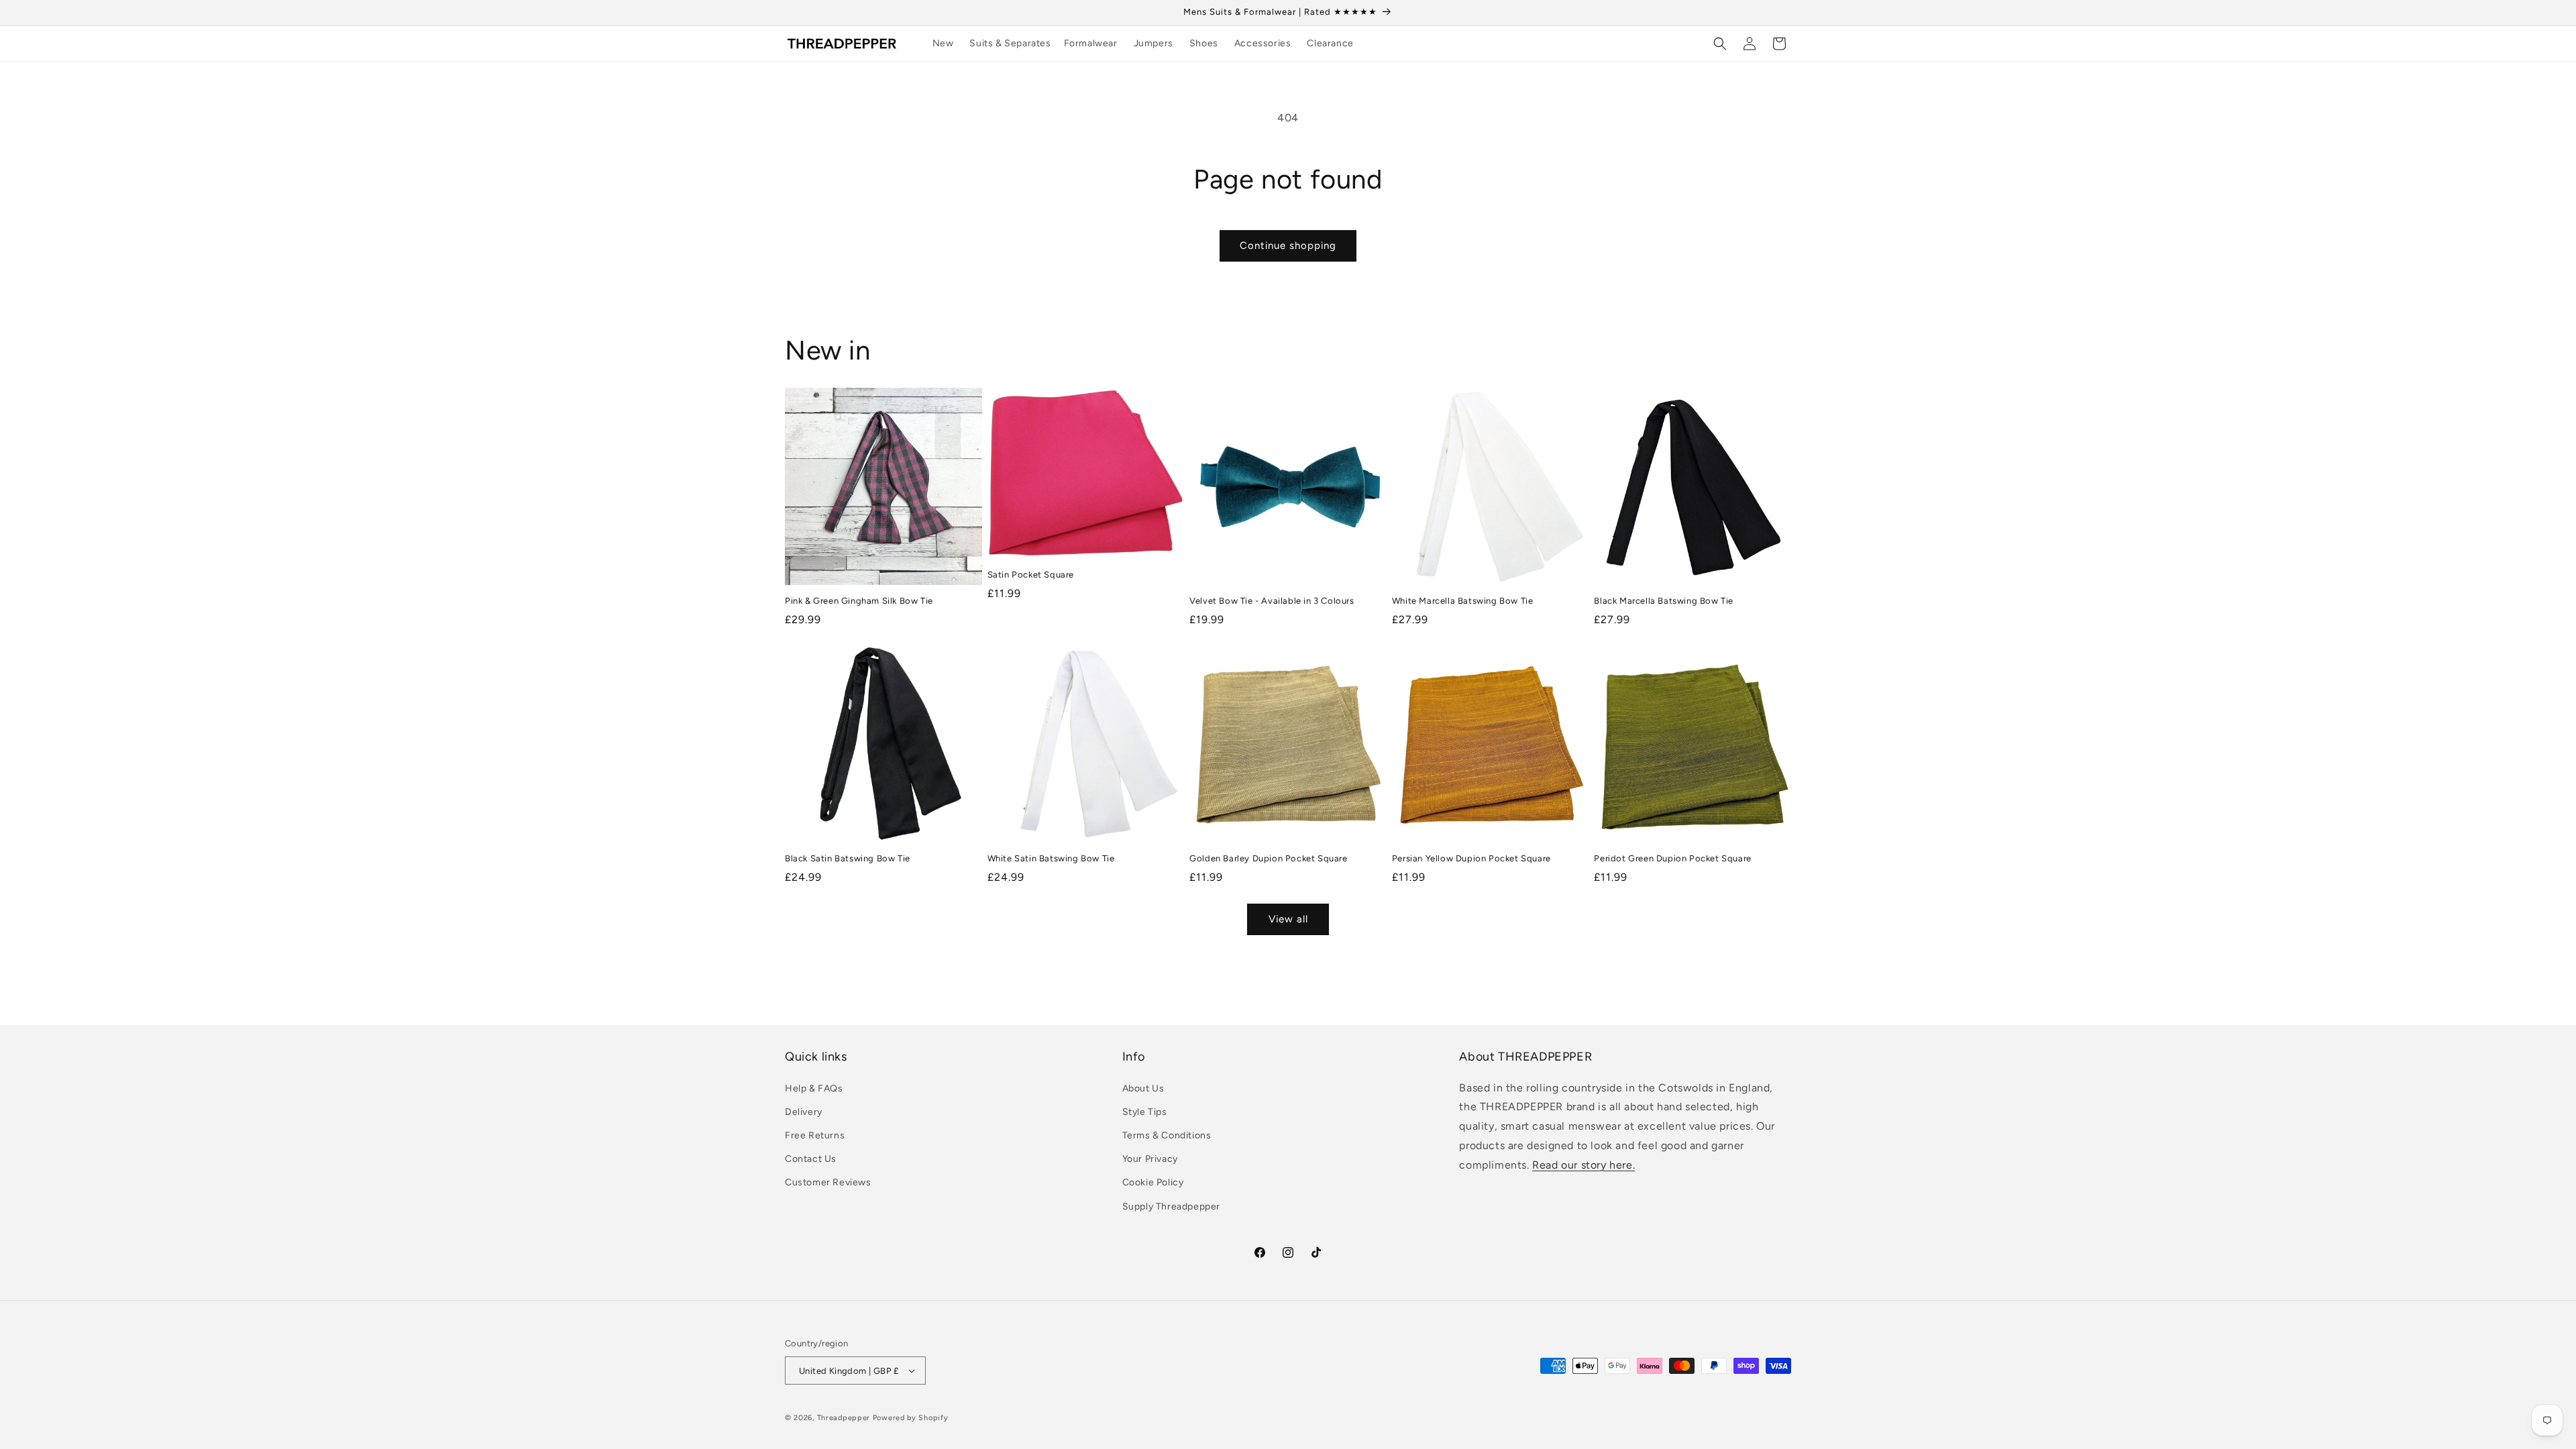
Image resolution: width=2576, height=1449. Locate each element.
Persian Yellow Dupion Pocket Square (1471, 858)
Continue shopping (1288, 246)
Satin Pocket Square (1031, 575)
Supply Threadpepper (1171, 1206)
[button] (1015, 44)
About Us (1143, 1088)
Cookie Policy (1153, 1182)
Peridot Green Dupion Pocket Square (1672, 858)
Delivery (804, 1112)
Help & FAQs (814, 1088)
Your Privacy (1150, 1159)
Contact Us (811, 1159)
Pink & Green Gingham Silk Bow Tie (859, 601)
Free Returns (815, 1135)
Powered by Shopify (911, 1418)
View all (1288, 919)
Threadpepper (844, 1418)
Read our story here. (1584, 1165)
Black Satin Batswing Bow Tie (848, 858)
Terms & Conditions (1167, 1135)
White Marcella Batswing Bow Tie (1463, 601)
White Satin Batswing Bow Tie (1051, 858)
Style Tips (1145, 1112)
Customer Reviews (828, 1182)
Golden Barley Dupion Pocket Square (1268, 858)
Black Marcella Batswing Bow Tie (1664, 601)
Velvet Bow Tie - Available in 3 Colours (1272, 601)
